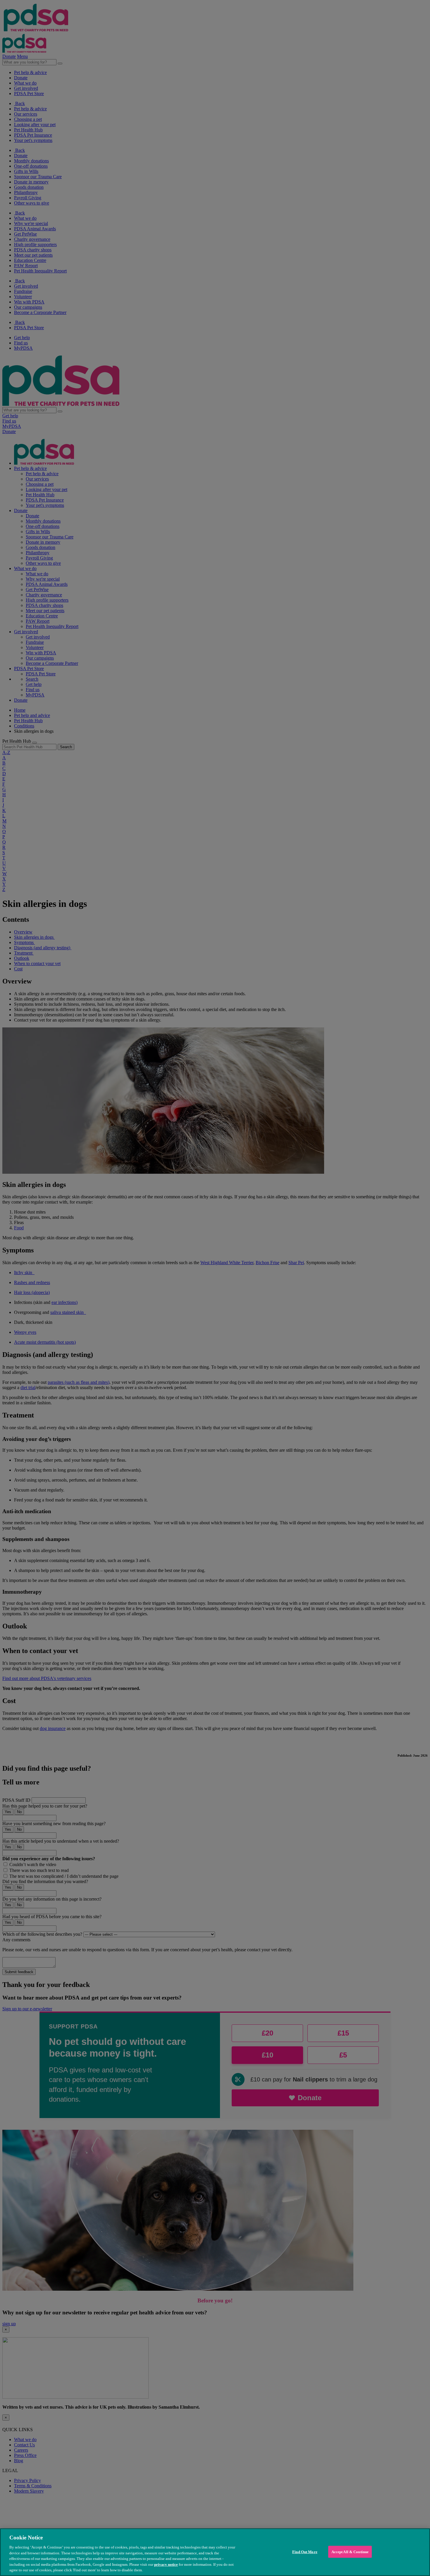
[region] (215, 2552)
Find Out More (305, 2552)
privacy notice (166, 2564)
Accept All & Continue (350, 2552)
